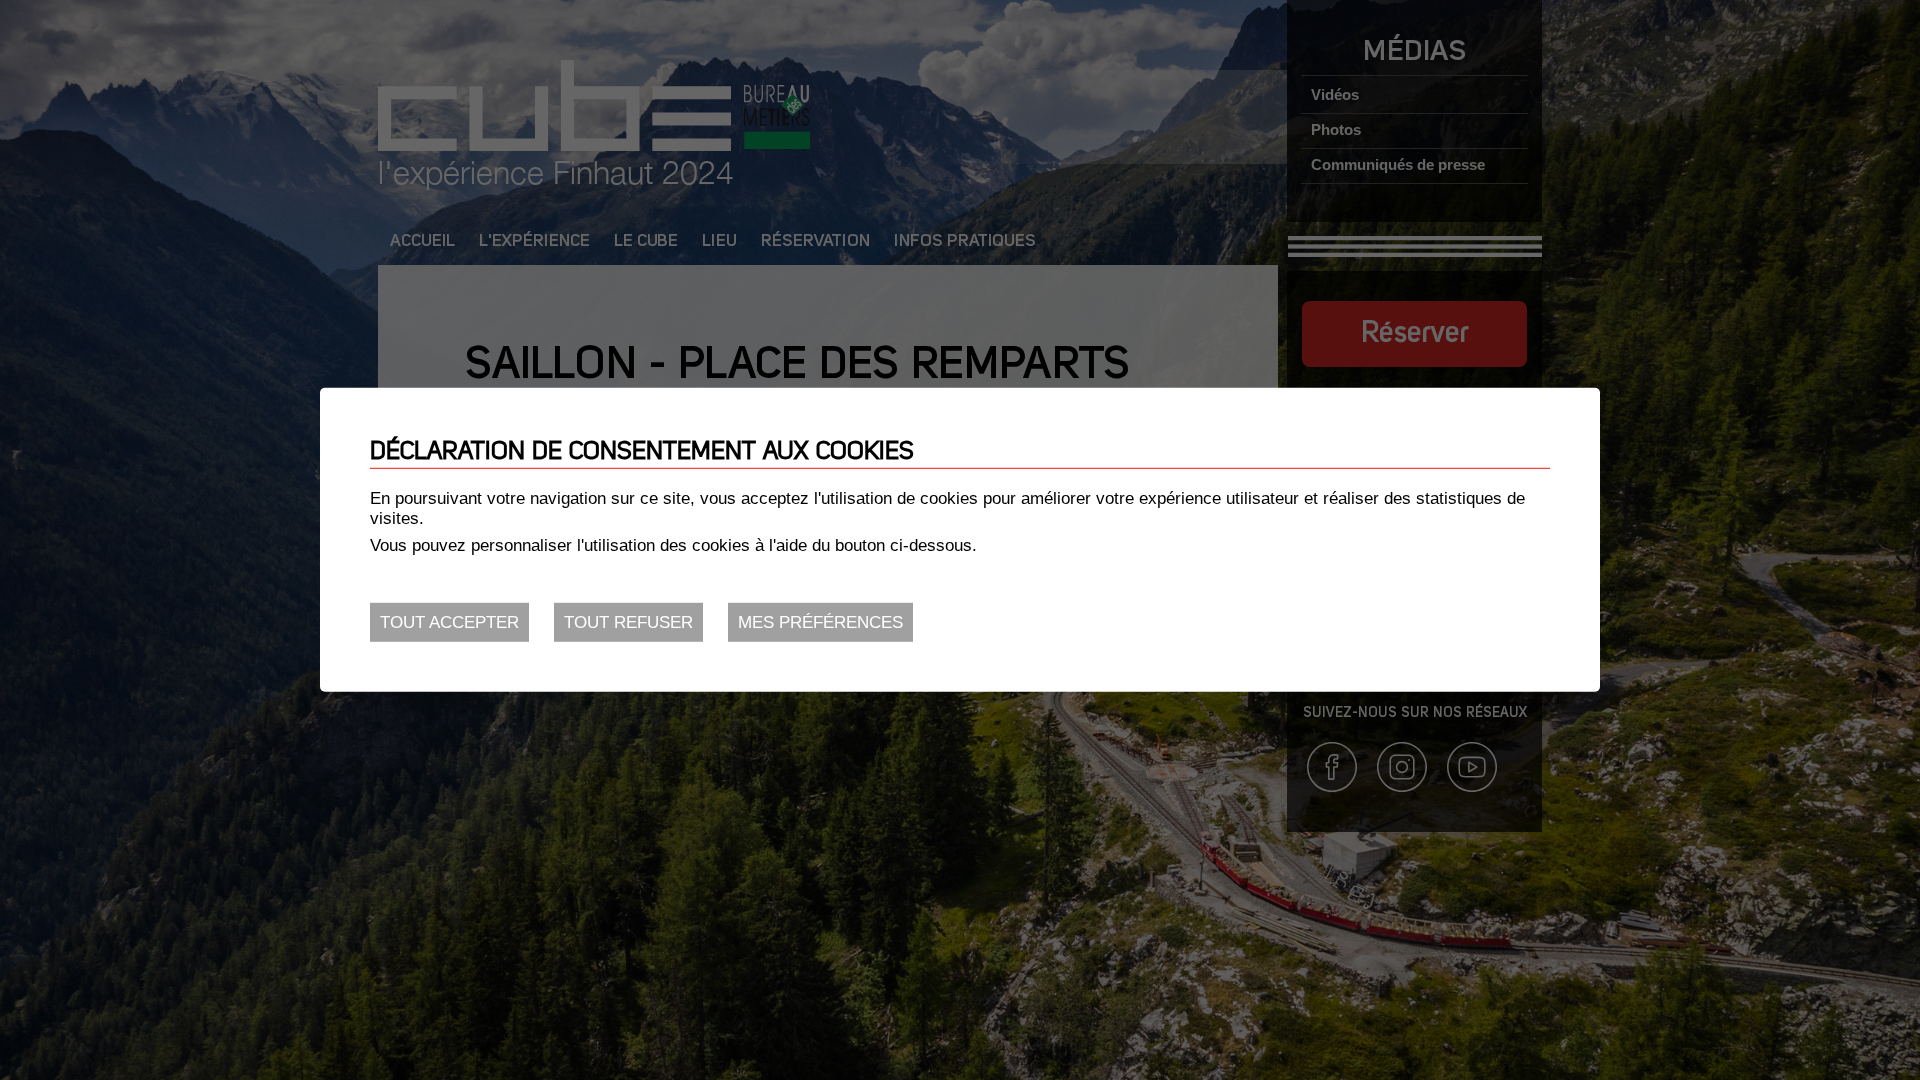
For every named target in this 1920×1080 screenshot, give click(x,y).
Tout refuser (628, 622)
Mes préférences (820, 622)
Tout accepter (449, 622)
